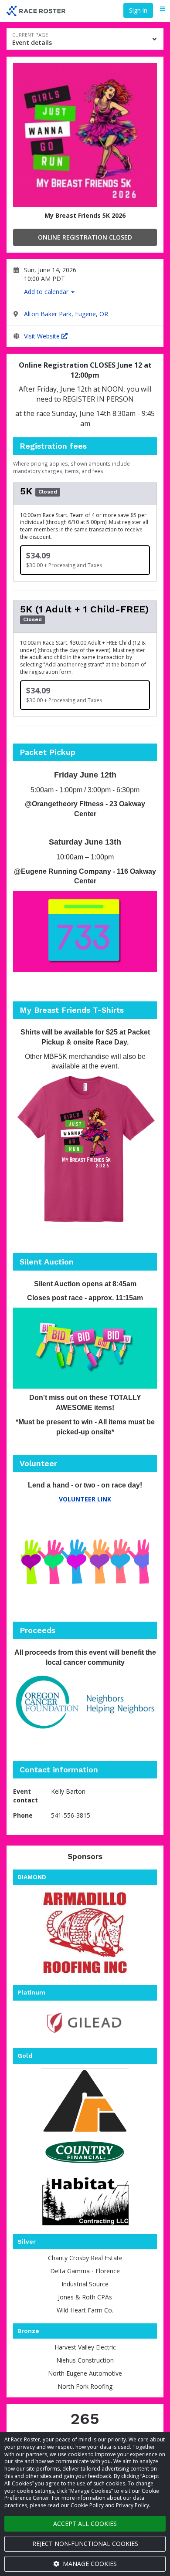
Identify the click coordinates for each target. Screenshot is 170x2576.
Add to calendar (47, 292)
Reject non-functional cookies (85, 2544)
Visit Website (43, 336)
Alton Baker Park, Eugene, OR (66, 314)
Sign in (138, 10)
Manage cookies (89, 2564)
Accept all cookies (85, 2524)
